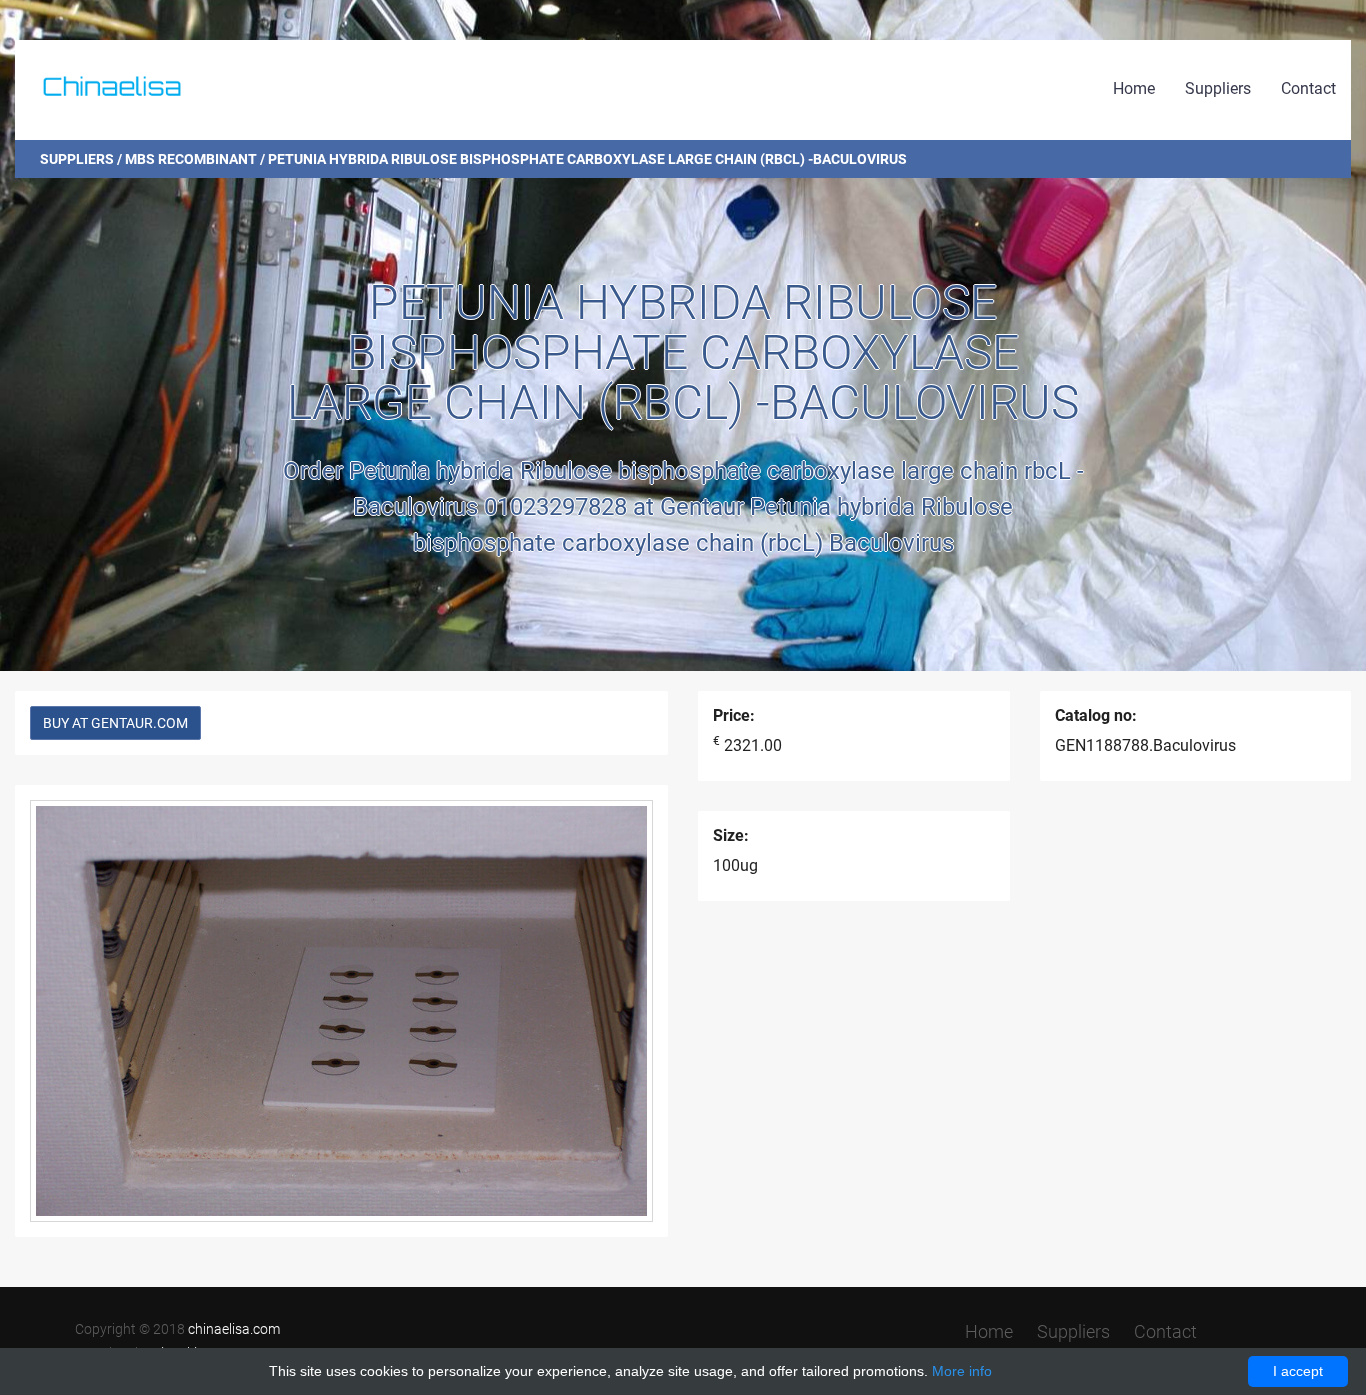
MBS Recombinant (191, 159)
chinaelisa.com (234, 1329)
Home (1134, 88)
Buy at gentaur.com (115, 723)
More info (962, 1371)
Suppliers (1218, 88)
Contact (1308, 88)
